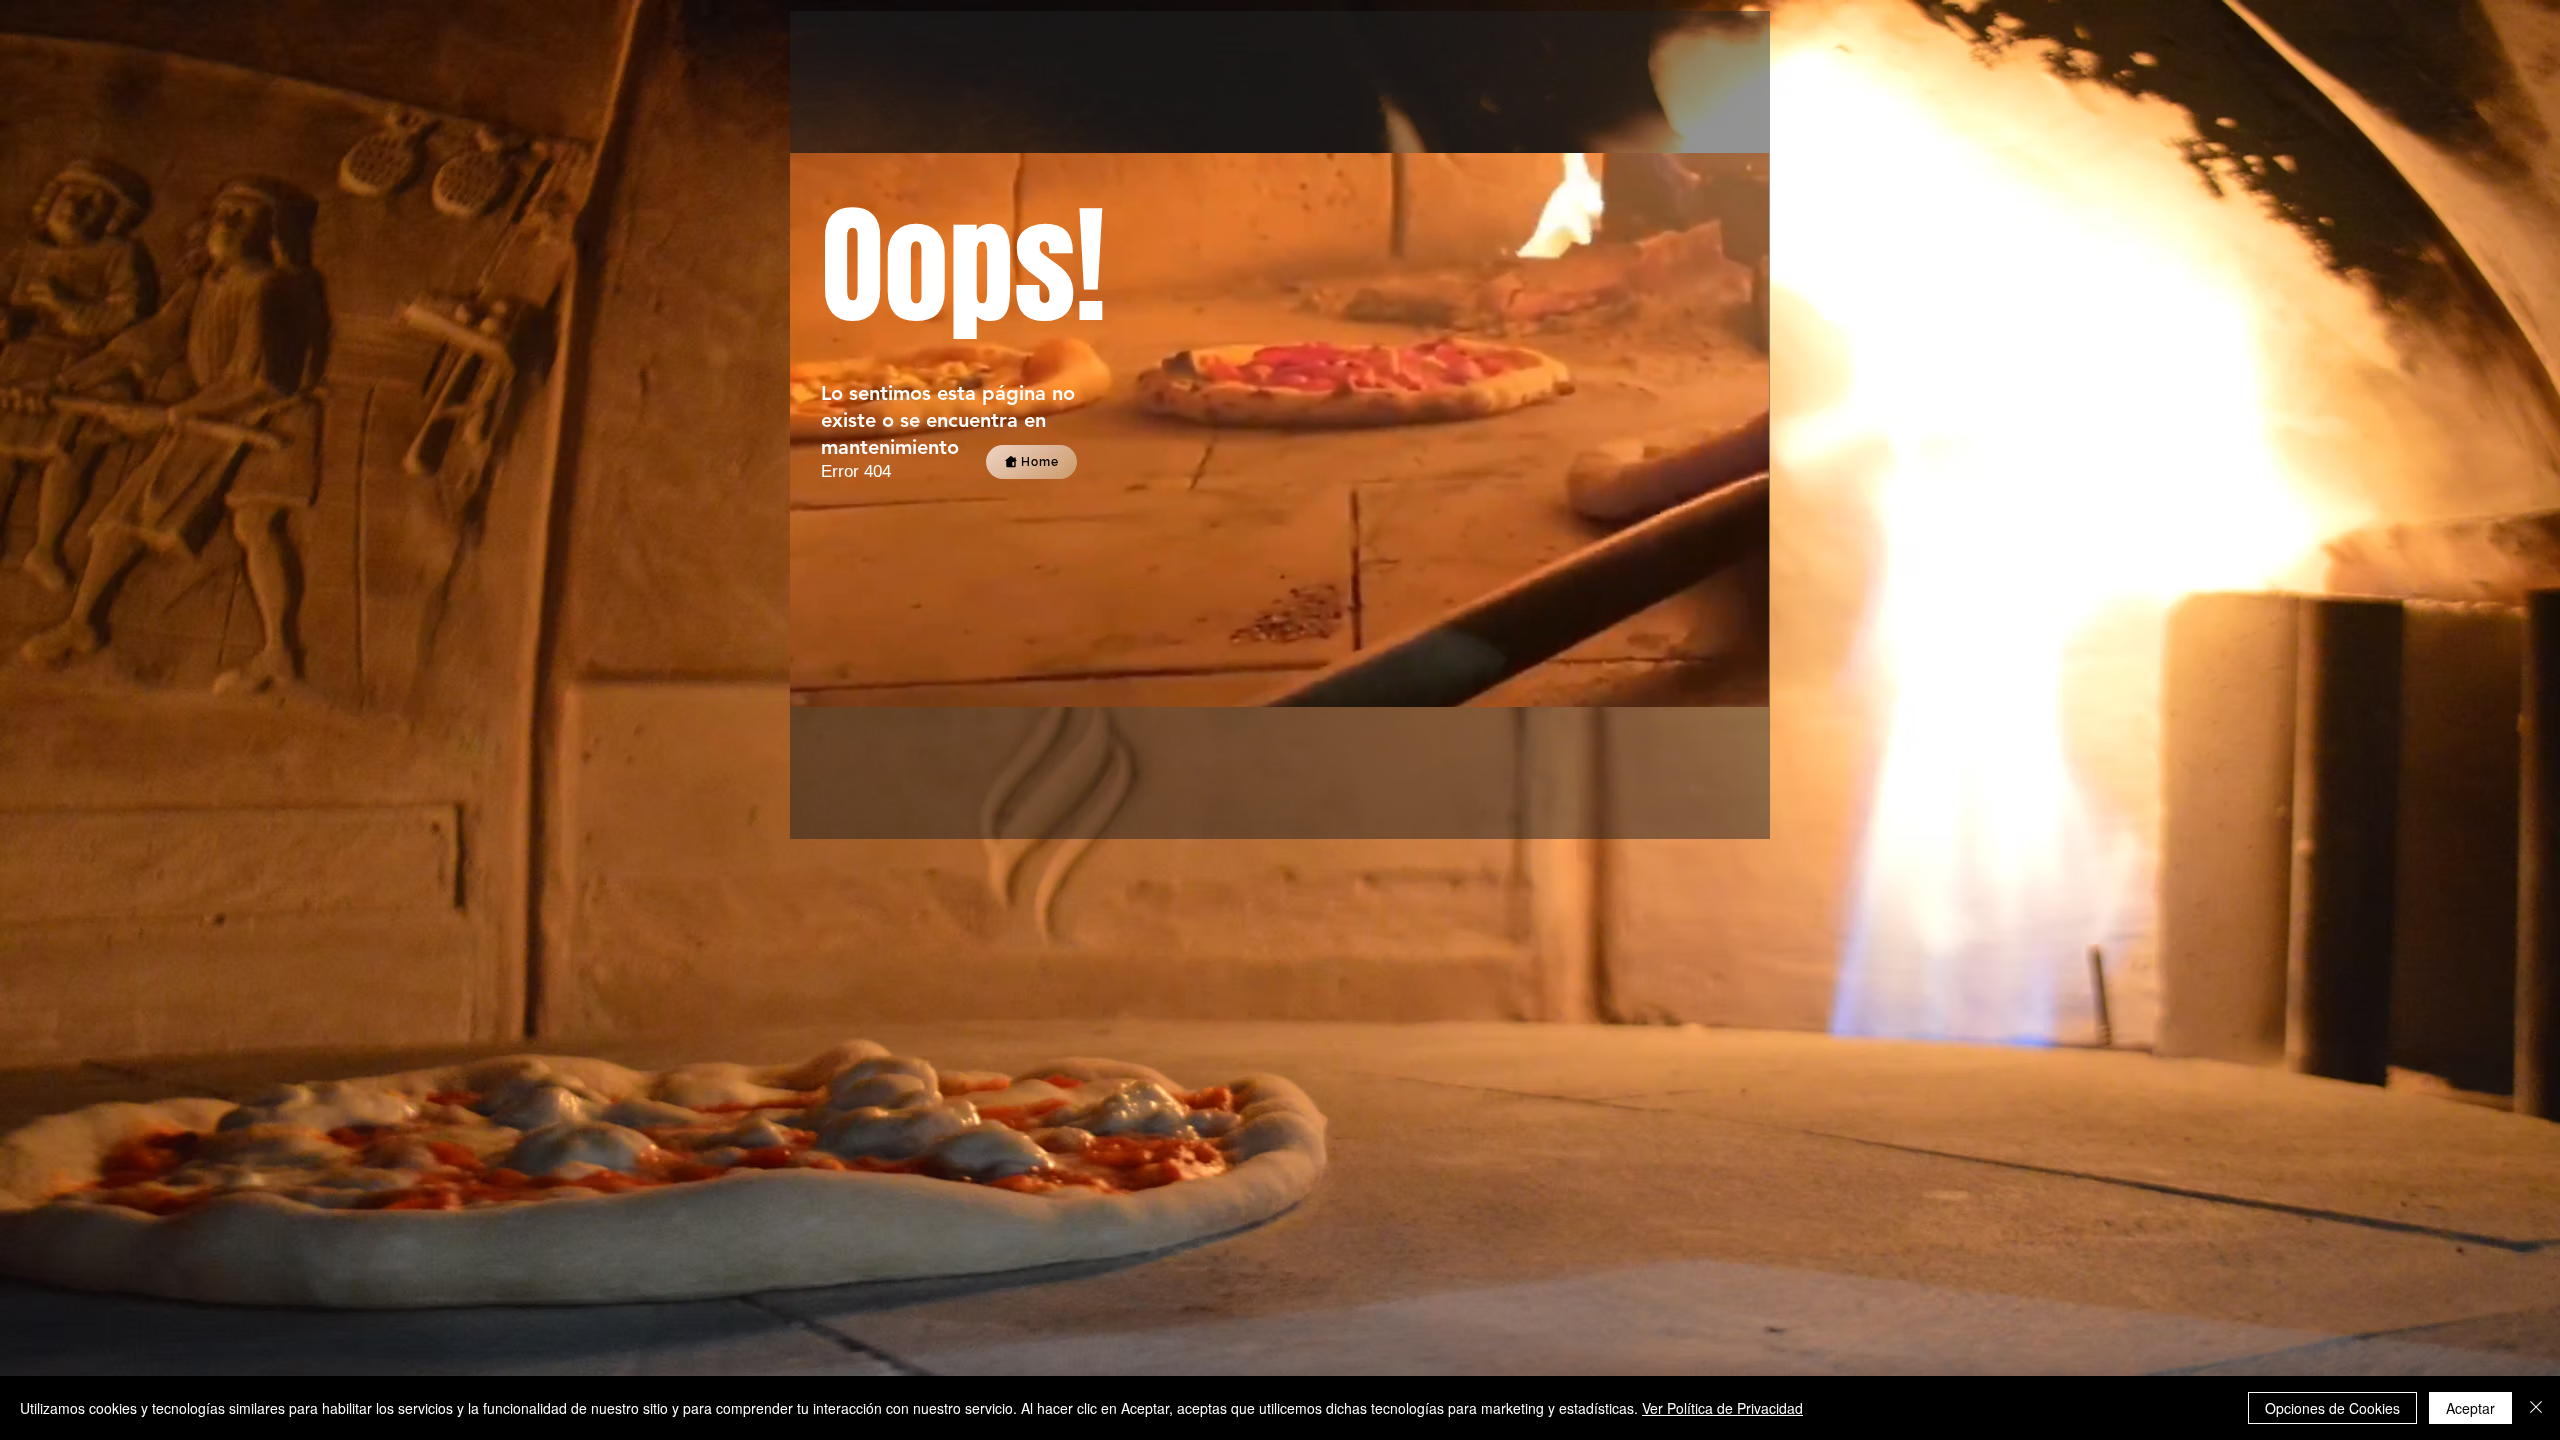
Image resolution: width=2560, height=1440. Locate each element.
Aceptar (2470, 1408)
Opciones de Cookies (2332, 1408)
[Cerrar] (2536, 1408)
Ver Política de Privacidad (1722, 1408)
